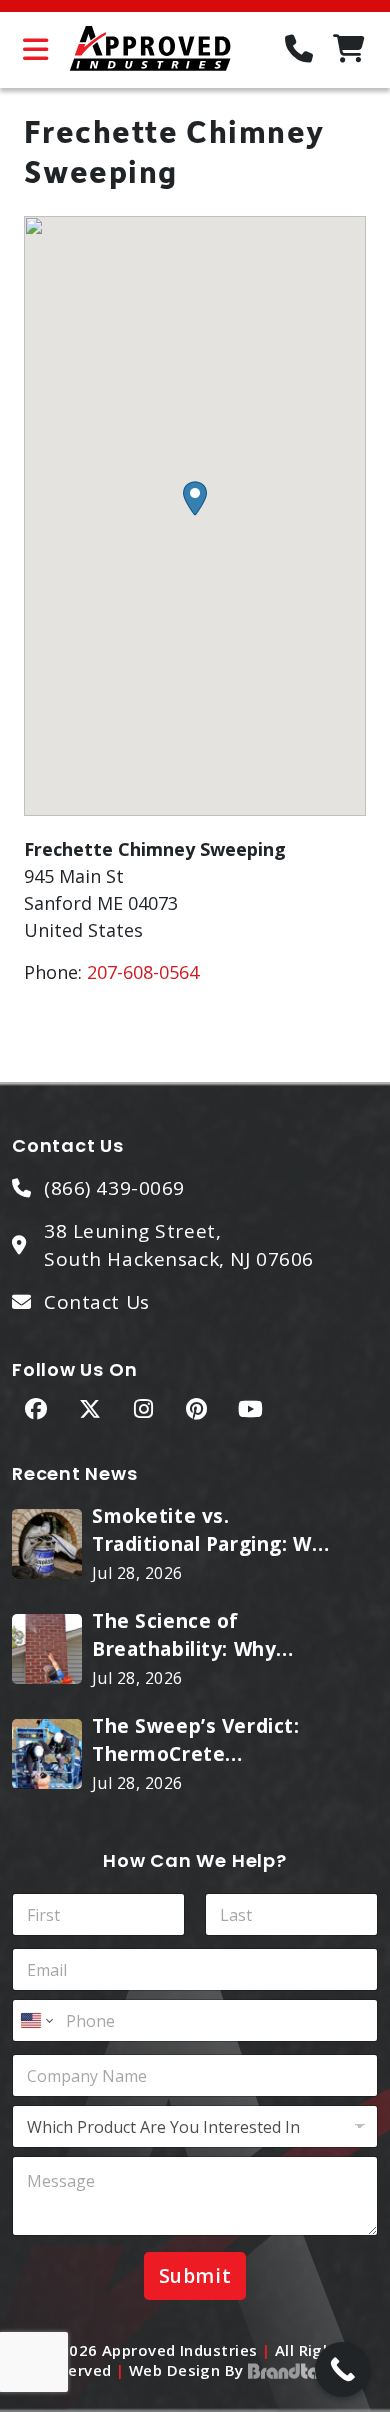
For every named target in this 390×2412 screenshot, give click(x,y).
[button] (195, 498)
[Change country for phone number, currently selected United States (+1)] (35, 2020)
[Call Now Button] (342, 2369)
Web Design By (188, 2370)
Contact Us (97, 1302)
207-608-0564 (143, 972)
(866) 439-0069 (114, 1188)
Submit (195, 2276)
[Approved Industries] (150, 50)
